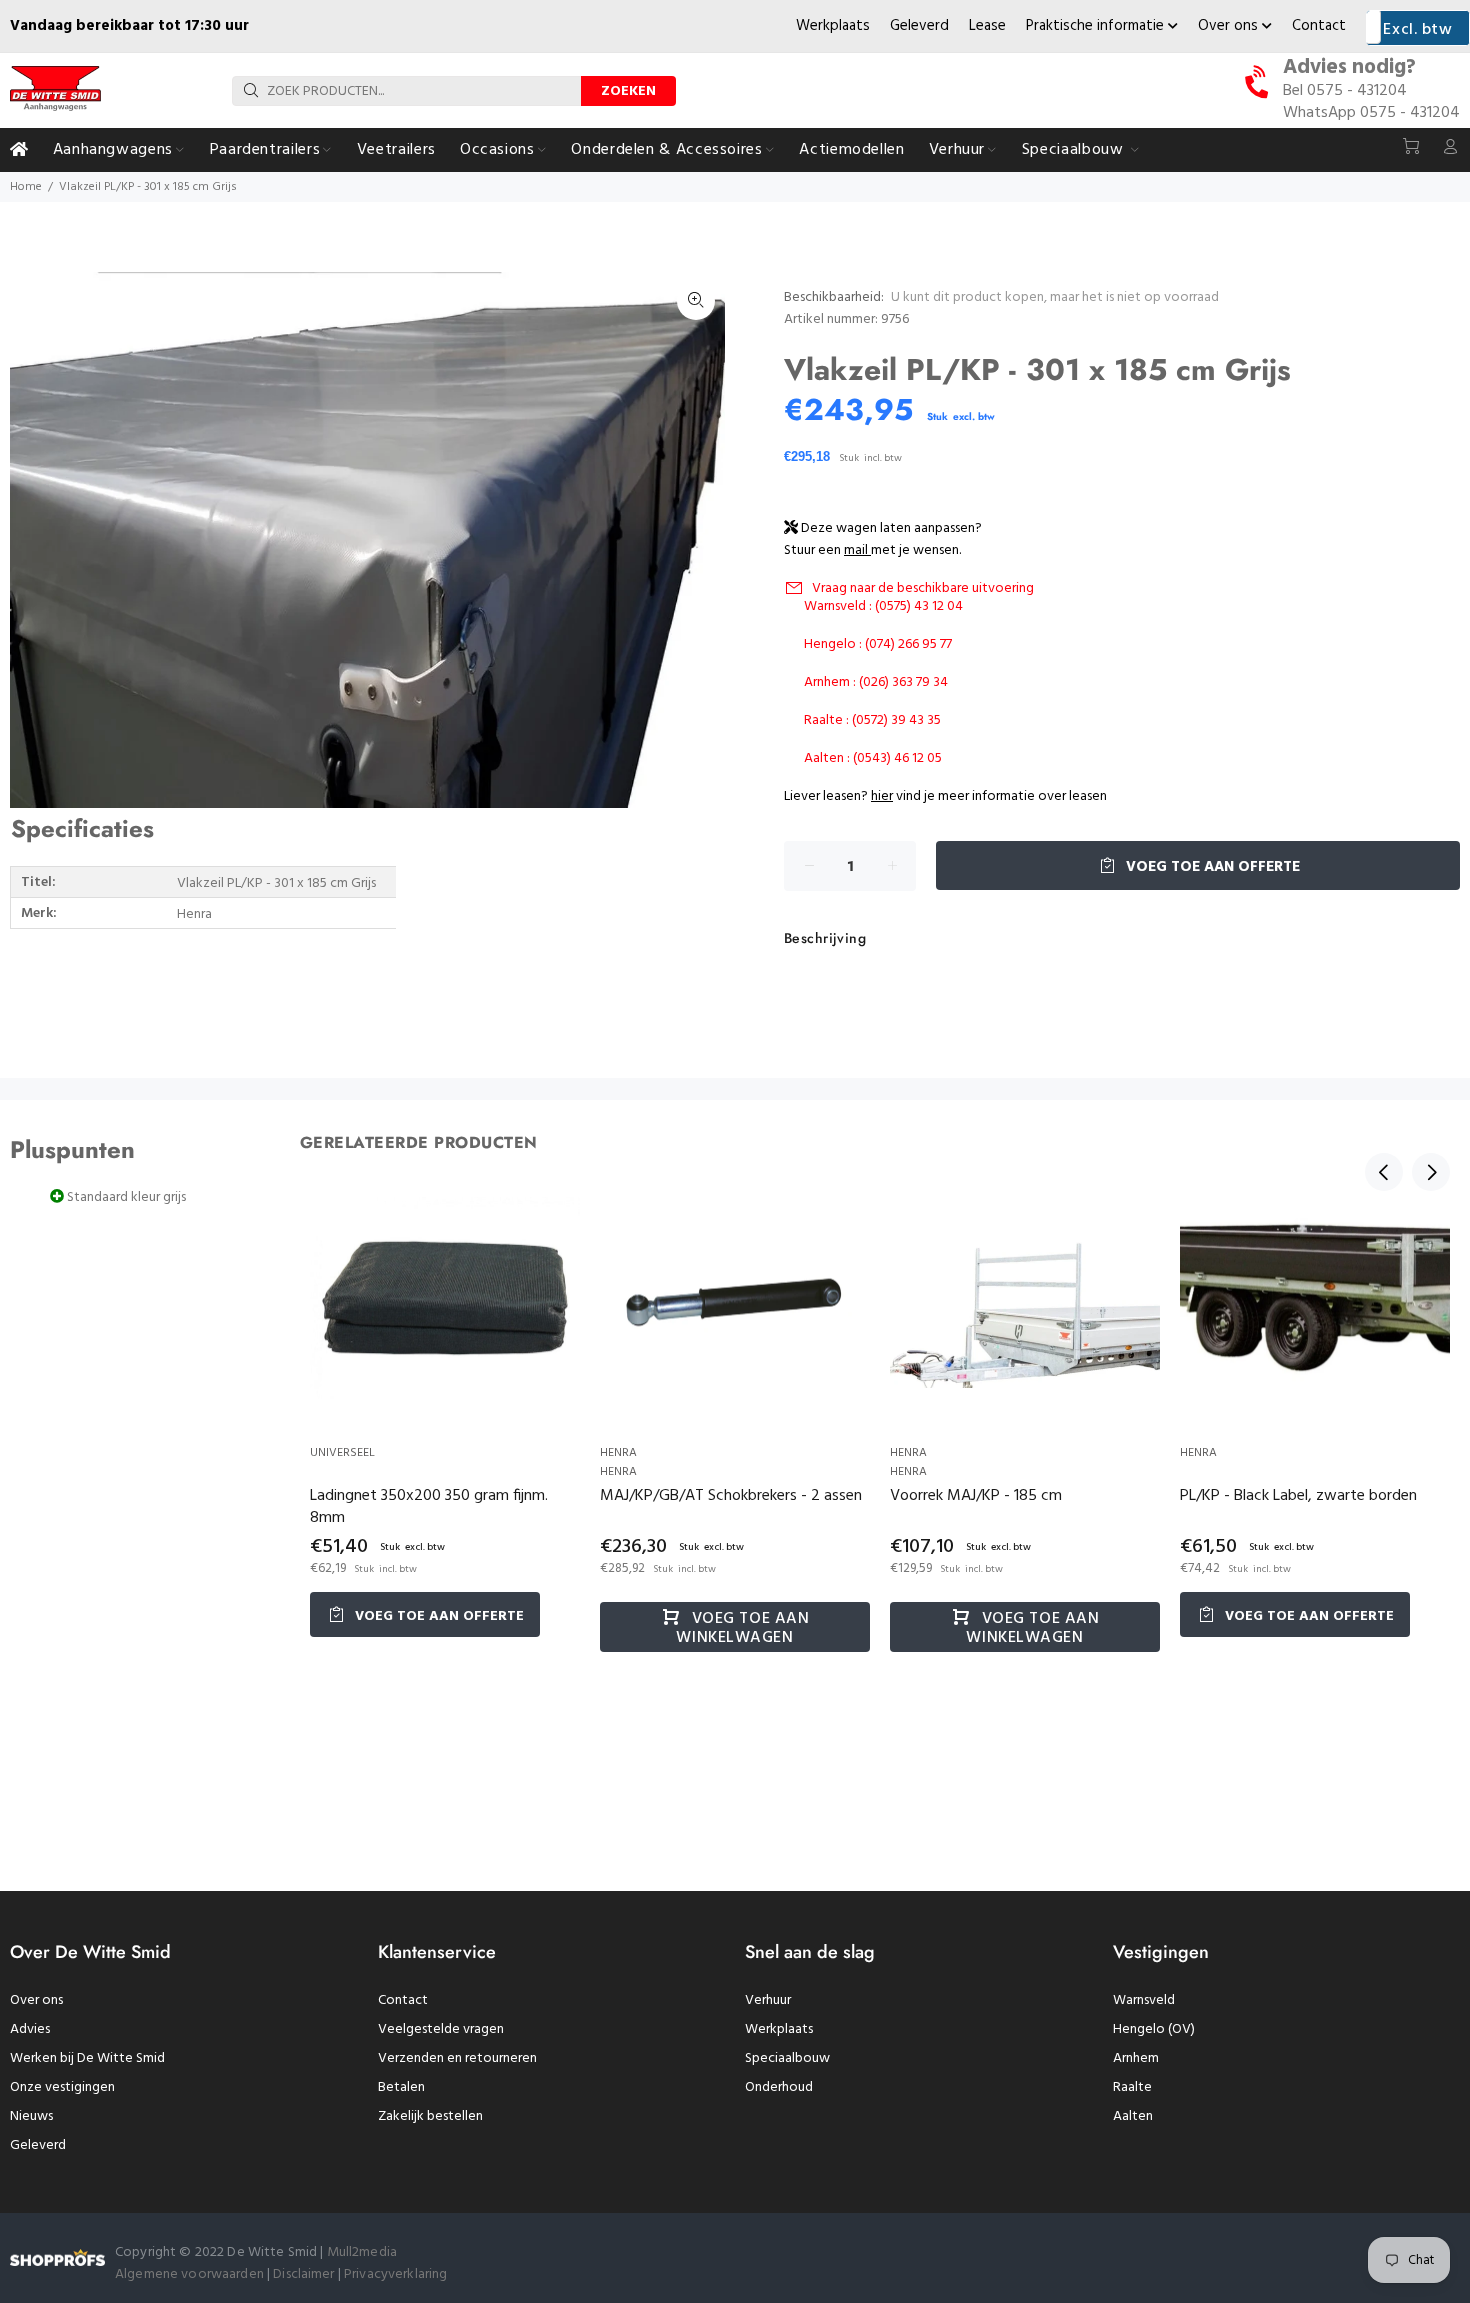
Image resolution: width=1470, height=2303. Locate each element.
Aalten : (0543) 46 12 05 (873, 758)
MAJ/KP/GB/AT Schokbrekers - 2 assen (731, 1496)
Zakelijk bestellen (430, 2116)
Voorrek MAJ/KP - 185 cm (976, 1496)
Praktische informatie (1097, 26)
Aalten (1133, 2116)
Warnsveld (1144, 2000)
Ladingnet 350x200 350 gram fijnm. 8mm (429, 1507)
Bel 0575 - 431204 (1345, 91)
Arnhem (1136, 2058)
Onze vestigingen (62, 2087)
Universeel (342, 1453)
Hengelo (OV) (1154, 2029)
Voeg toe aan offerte (1211, 867)
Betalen (401, 2087)
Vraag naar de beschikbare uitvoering (923, 588)
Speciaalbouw (787, 2058)
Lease (987, 26)
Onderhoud (779, 2087)
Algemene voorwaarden (189, 2274)
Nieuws (31, 2116)
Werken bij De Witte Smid (87, 2058)
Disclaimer (305, 2274)
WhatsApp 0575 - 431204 (1371, 113)
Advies (30, 2029)
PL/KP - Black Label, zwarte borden (1298, 1496)
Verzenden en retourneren (457, 2058)
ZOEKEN (628, 91)
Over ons (1230, 26)
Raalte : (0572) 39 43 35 (872, 720)
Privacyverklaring (395, 2274)
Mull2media (362, 2252)
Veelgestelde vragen (441, 2029)
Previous (1384, 1172)
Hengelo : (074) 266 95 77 (878, 644)
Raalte (1132, 2087)
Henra (618, 1453)
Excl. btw (1417, 30)
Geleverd (919, 26)
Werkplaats (833, 26)
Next (1431, 1172)
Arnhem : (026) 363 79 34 (876, 682)
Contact (1319, 26)
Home (26, 187)
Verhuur (768, 2000)
